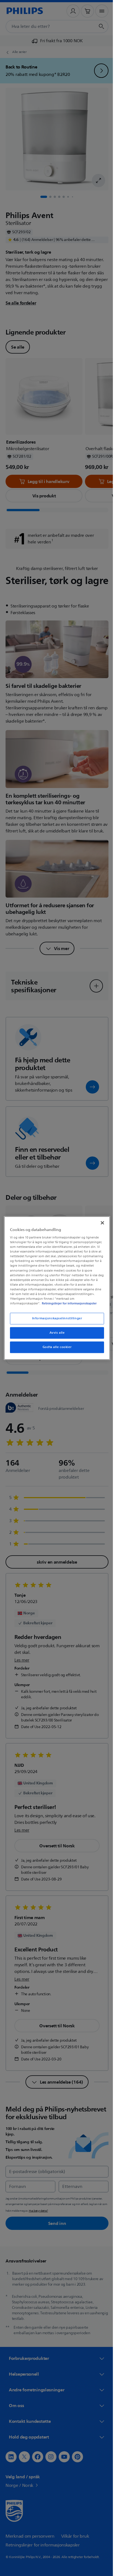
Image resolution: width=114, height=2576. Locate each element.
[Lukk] (99, 1220)
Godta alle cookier (55, 1350)
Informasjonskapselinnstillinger (55, 1321)
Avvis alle (55, 1335)
